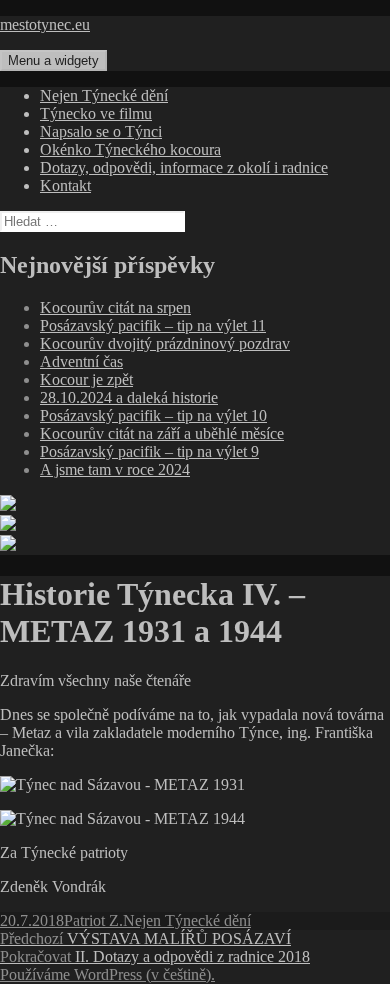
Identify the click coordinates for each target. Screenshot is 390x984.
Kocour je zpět (86, 379)
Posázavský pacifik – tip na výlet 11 (153, 325)
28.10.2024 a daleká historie (129, 397)
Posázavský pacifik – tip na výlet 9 (149, 451)
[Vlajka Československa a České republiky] (8, 505)
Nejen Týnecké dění (104, 95)
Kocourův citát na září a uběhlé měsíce (162, 433)
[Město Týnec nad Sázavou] (8, 525)
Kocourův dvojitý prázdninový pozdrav (165, 343)
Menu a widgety (53, 60)
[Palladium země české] (8, 545)
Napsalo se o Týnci (101, 131)
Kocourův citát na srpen (115, 307)
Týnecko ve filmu (96, 113)
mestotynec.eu (45, 24)
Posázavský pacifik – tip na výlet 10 (153, 415)
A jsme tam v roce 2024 (115, 469)
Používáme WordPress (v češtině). (107, 974)
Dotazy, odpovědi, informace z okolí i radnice (184, 167)
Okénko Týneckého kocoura (130, 149)
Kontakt (65, 185)
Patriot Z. (93, 920)
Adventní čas (81, 361)
